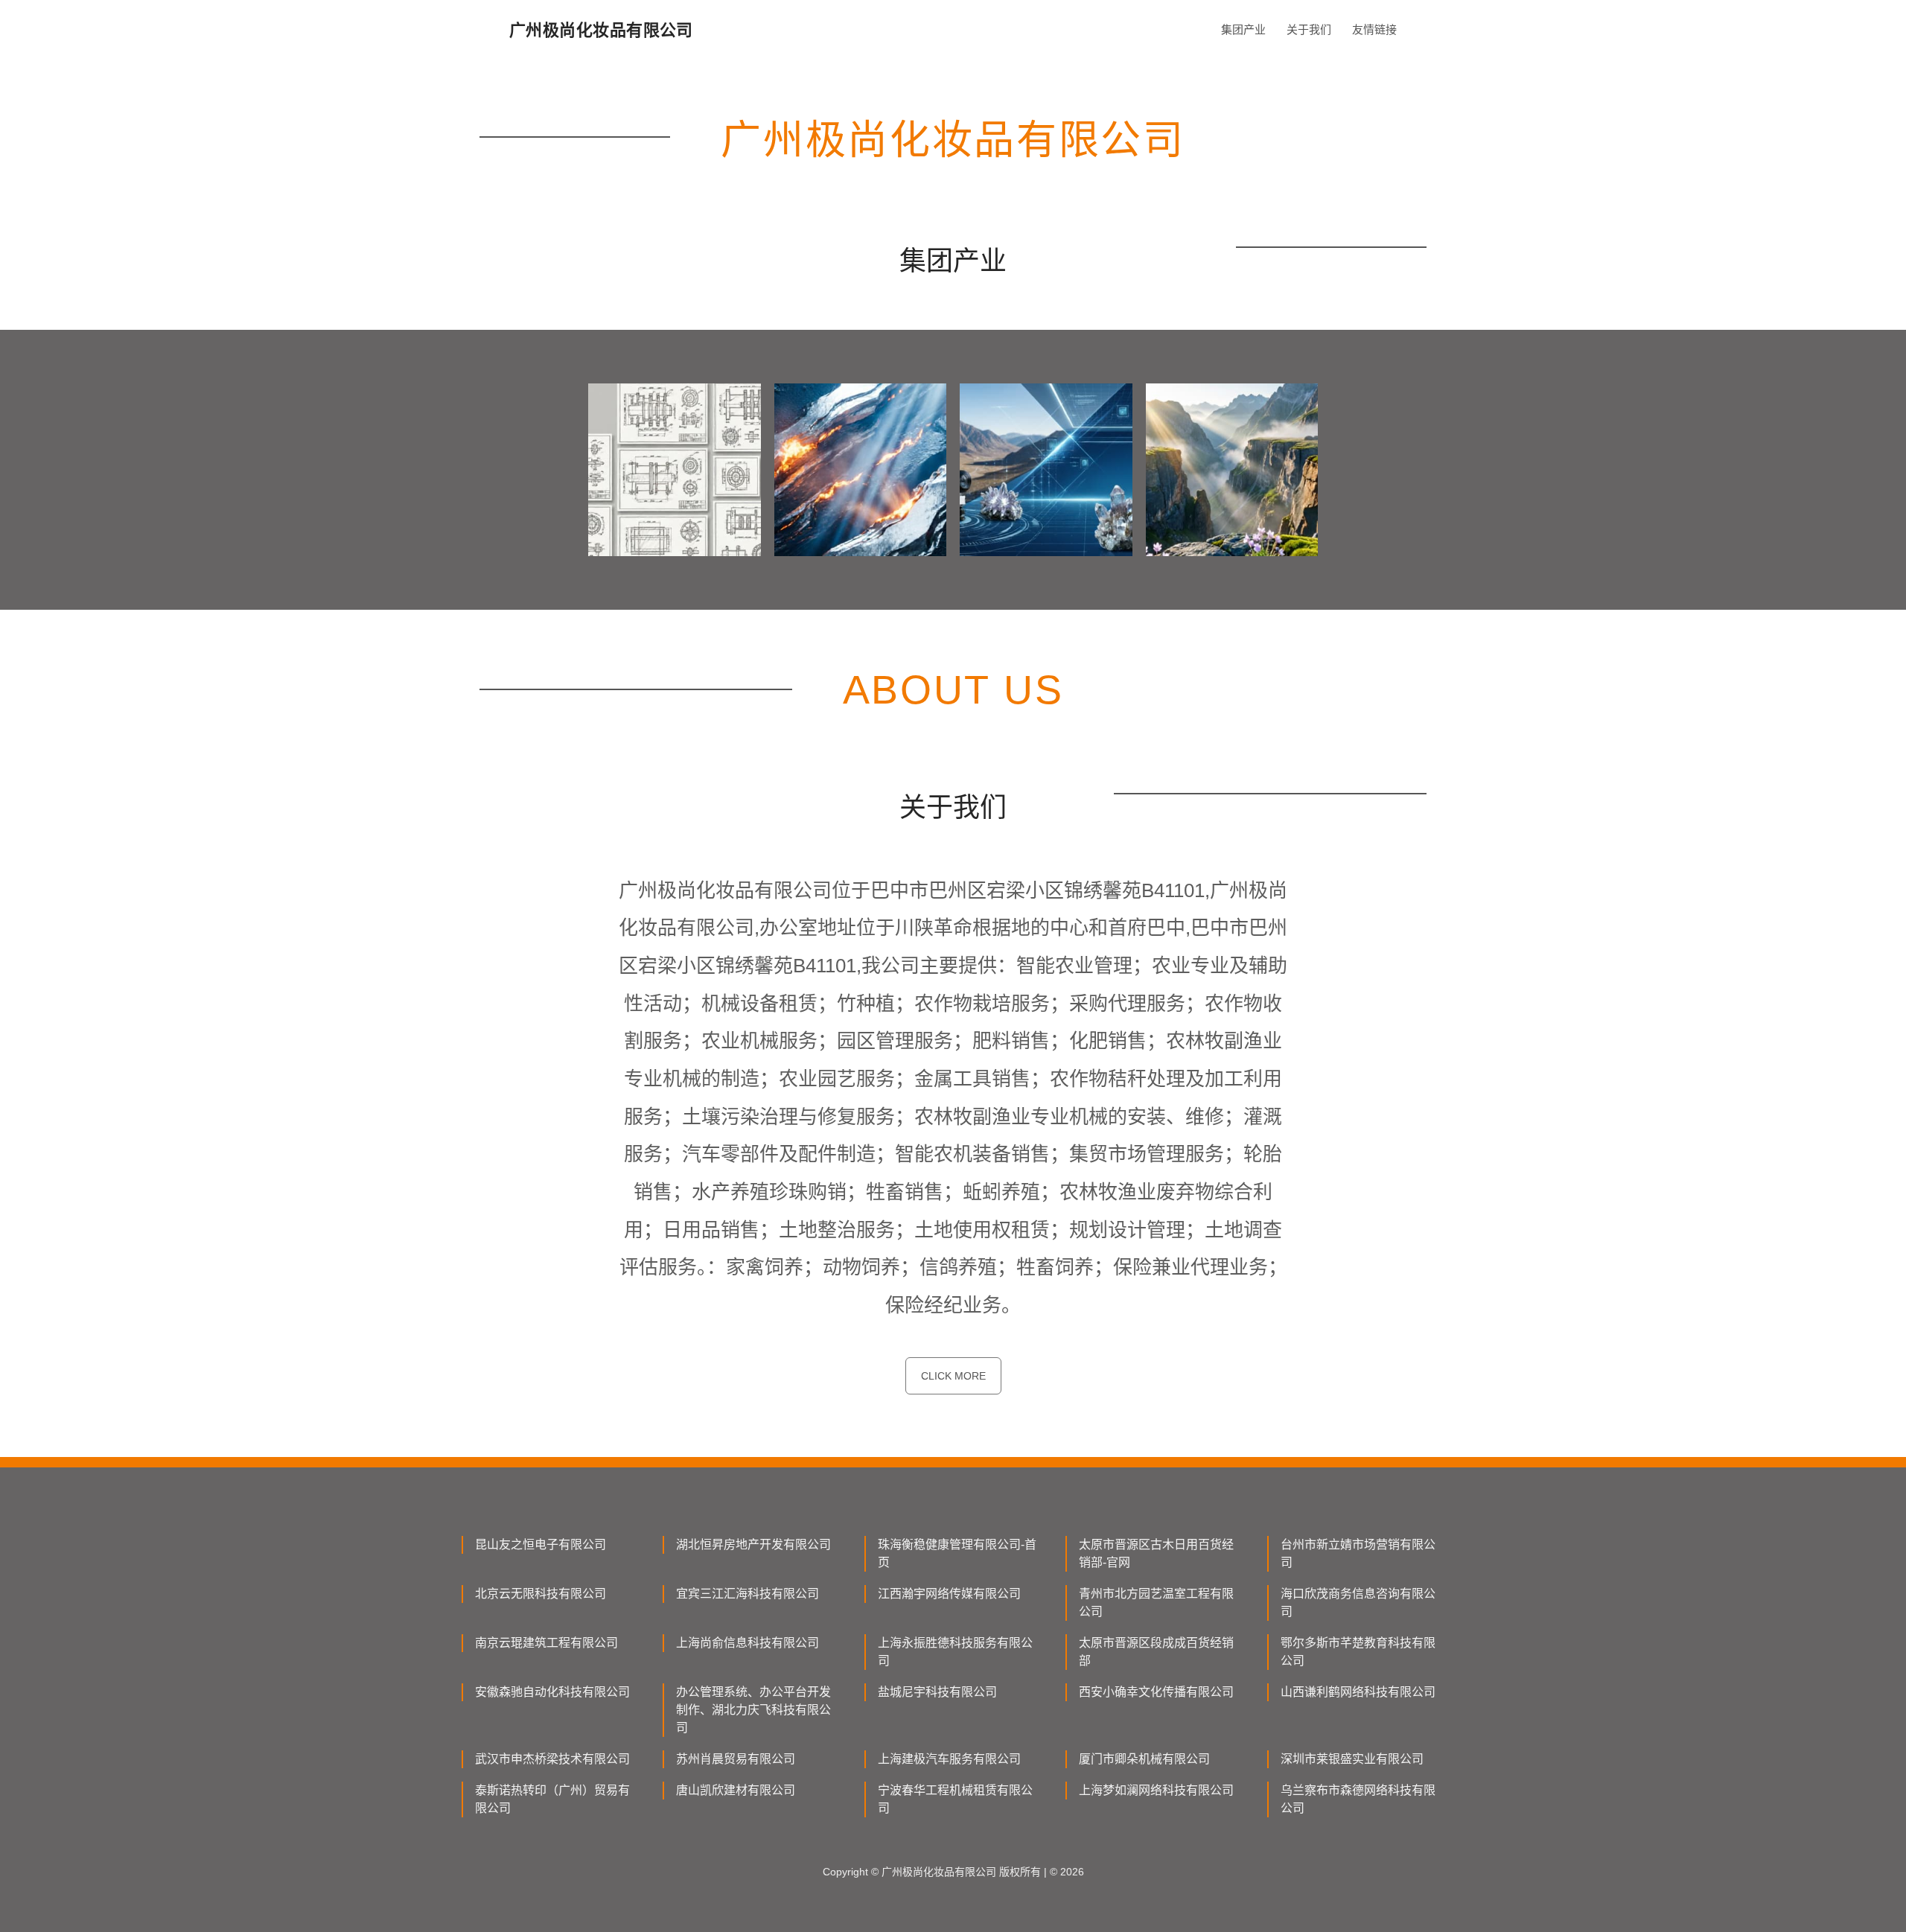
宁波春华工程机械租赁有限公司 (955, 1799)
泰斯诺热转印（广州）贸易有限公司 (552, 1799)
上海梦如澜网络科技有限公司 (1156, 1790)
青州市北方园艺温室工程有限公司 (1156, 1603)
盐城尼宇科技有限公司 (937, 1692)
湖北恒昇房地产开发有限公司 (753, 1544)
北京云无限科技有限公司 (541, 1594)
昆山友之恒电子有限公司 (541, 1544)
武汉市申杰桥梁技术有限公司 (552, 1759)
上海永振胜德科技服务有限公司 (955, 1652)
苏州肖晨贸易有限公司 (736, 1759)
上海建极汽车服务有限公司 (949, 1759)
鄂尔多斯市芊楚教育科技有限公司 (1358, 1652)
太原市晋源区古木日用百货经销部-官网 (1156, 1553)
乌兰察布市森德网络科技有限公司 (1358, 1799)
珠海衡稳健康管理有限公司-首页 (957, 1553)
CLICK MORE (953, 1376)
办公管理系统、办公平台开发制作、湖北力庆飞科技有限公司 (753, 1710)
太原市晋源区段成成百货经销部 (1156, 1652)
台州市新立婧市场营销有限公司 (1358, 1553)
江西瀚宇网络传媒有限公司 (949, 1594)
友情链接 (1374, 29)
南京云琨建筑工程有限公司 (546, 1643)
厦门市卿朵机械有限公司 (1144, 1759)
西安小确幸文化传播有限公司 (1156, 1692)
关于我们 (1309, 29)
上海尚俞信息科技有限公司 (748, 1643)
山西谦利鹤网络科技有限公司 (1358, 1692)
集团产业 (1243, 29)
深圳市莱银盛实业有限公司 (1352, 1759)
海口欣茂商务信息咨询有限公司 (1358, 1603)
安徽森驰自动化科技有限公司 (552, 1692)
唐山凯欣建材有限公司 (736, 1790)
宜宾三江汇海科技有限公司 (748, 1594)
